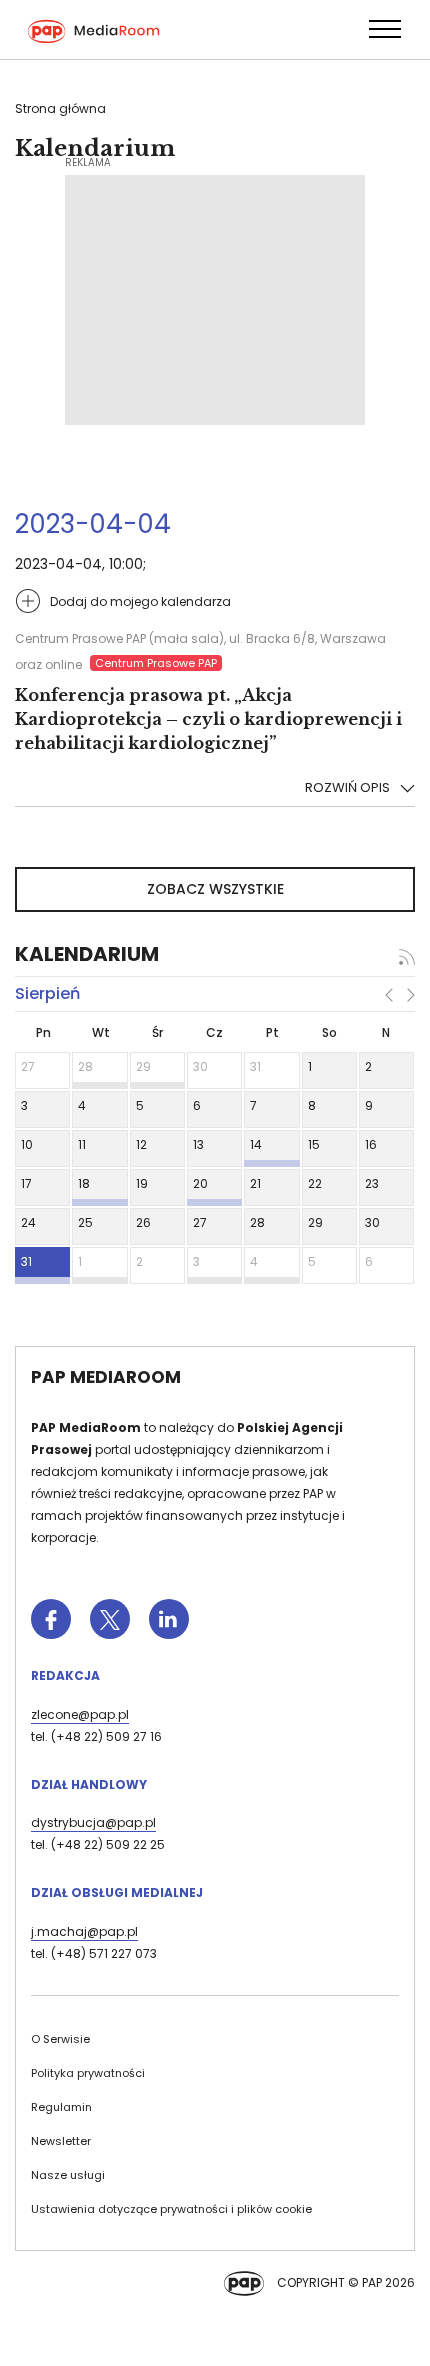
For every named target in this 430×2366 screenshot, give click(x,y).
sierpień (47, 993)
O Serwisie (60, 2039)
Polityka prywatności (88, 2073)
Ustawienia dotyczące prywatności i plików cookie (171, 2209)
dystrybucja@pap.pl (93, 1822)
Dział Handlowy (89, 1784)
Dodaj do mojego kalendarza (140, 601)
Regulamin (61, 2107)
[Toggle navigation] (384, 29)
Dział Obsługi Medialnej (117, 1892)
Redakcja (65, 1675)
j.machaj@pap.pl (84, 1931)
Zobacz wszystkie (215, 889)
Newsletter (61, 2141)
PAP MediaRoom (106, 1377)
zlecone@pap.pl (80, 1714)
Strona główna (60, 108)
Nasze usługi (68, 2175)
